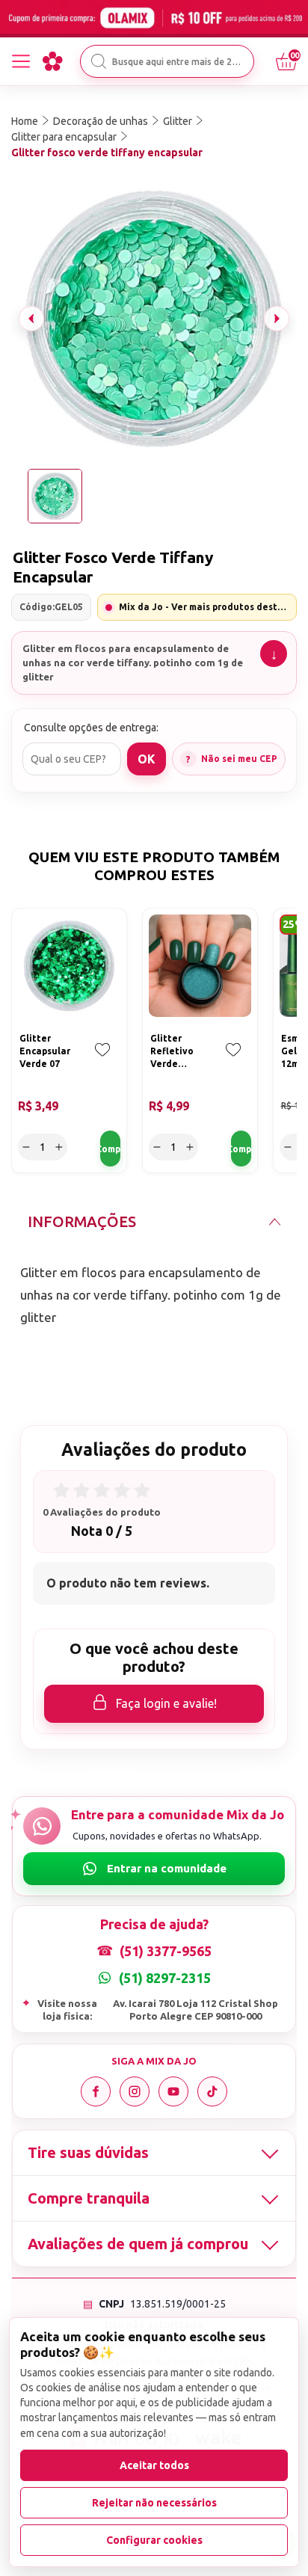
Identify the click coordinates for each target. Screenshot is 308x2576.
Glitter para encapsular (64, 137)
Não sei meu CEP (239, 759)
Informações (82, 1221)
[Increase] (59, 1147)
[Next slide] (277, 319)
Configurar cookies (154, 2540)
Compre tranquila (89, 2198)
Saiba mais (274, 654)
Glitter (178, 121)
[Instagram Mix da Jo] (135, 2091)
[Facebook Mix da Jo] (96, 2091)
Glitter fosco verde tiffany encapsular (107, 153)
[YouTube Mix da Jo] (173, 2091)
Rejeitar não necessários (154, 2503)
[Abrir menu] (21, 61)
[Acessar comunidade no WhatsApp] (154, 1869)
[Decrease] (26, 1147)
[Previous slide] (31, 319)
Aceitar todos (154, 2465)
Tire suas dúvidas (88, 2152)
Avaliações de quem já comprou (138, 2244)
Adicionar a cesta (110, 1149)
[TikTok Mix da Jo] (212, 2091)
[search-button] (99, 61)
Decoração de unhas (101, 121)
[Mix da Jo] (52, 61)
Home (25, 121)
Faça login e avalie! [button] (166, 1703)
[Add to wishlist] (102, 1060)
